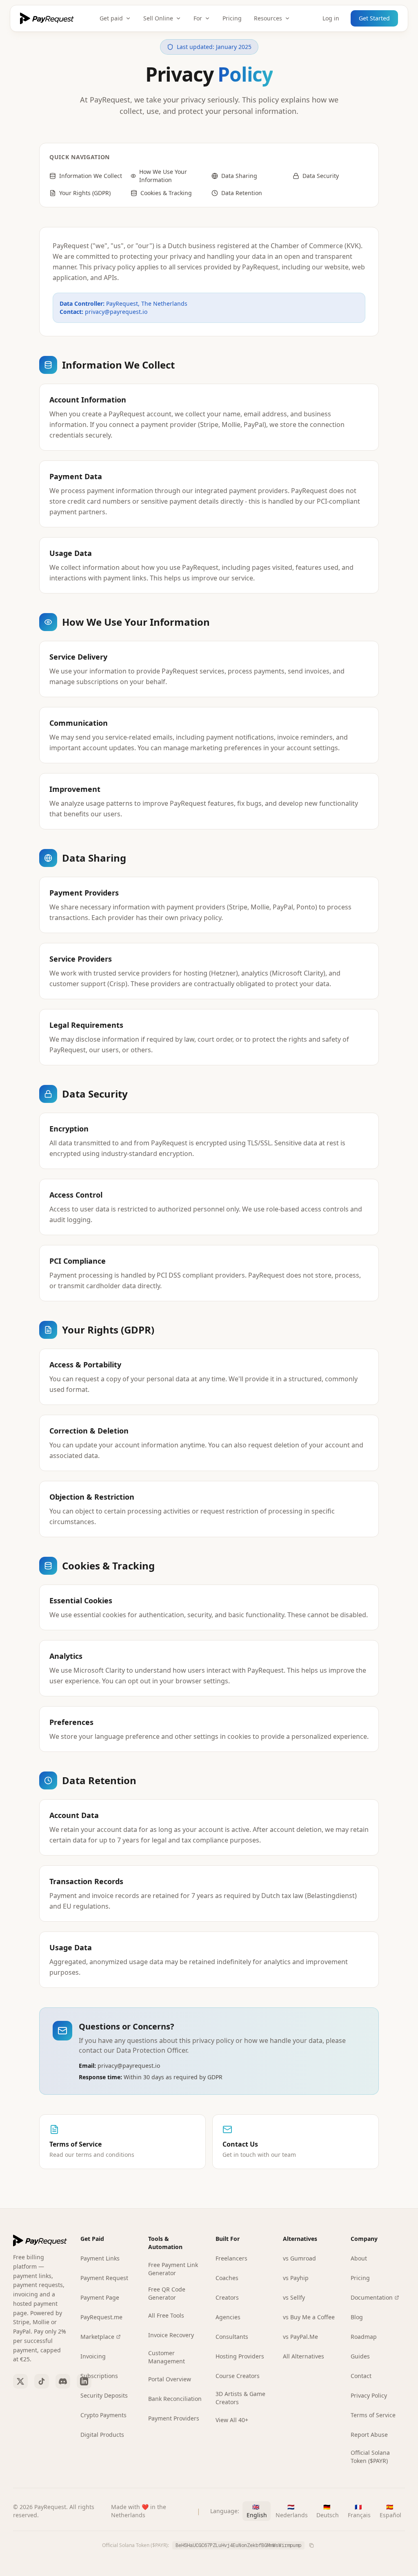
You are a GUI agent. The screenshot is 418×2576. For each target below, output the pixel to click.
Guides (360, 2356)
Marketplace (97, 2337)
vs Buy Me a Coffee (309, 2317)
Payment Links (100, 2258)
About (359, 2258)
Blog (357, 2317)
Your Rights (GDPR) (85, 193)
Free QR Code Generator (167, 2293)
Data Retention (242, 193)
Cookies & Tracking (166, 193)
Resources (268, 18)
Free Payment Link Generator (173, 2269)
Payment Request (104, 2278)
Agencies (228, 2317)
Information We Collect (91, 176)
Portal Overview (170, 2379)
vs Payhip (296, 2278)
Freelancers (231, 2258)
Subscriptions (99, 2376)
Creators (227, 2297)
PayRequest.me (101, 2317)
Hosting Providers (240, 2356)
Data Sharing (239, 176)
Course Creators (238, 2376)
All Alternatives (303, 2356)
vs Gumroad (299, 2258)
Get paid (111, 18)
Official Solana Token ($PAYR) (370, 2457)
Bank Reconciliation (175, 2399)
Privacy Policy (369, 2395)
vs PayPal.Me (300, 2337)
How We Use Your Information (163, 176)
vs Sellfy (294, 2297)
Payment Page (100, 2297)
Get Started (374, 18)
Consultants (232, 2337)
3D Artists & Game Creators (240, 2398)
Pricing (232, 18)
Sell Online (158, 18)
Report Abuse (369, 2435)
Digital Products (102, 2435)
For (198, 18)
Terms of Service (373, 2415)
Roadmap (364, 2337)
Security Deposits (104, 2395)
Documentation (372, 2297)
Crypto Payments (103, 2415)
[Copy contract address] (311, 2545)
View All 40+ (232, 2420)
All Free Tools (166, 2315)
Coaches (227, 2278)
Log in (331, 18)
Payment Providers (174, 2418)
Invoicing (93, 2356)
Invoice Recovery (171, 2335)
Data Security (321, 176)
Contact (361, 2376)
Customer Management (167, 2357)
